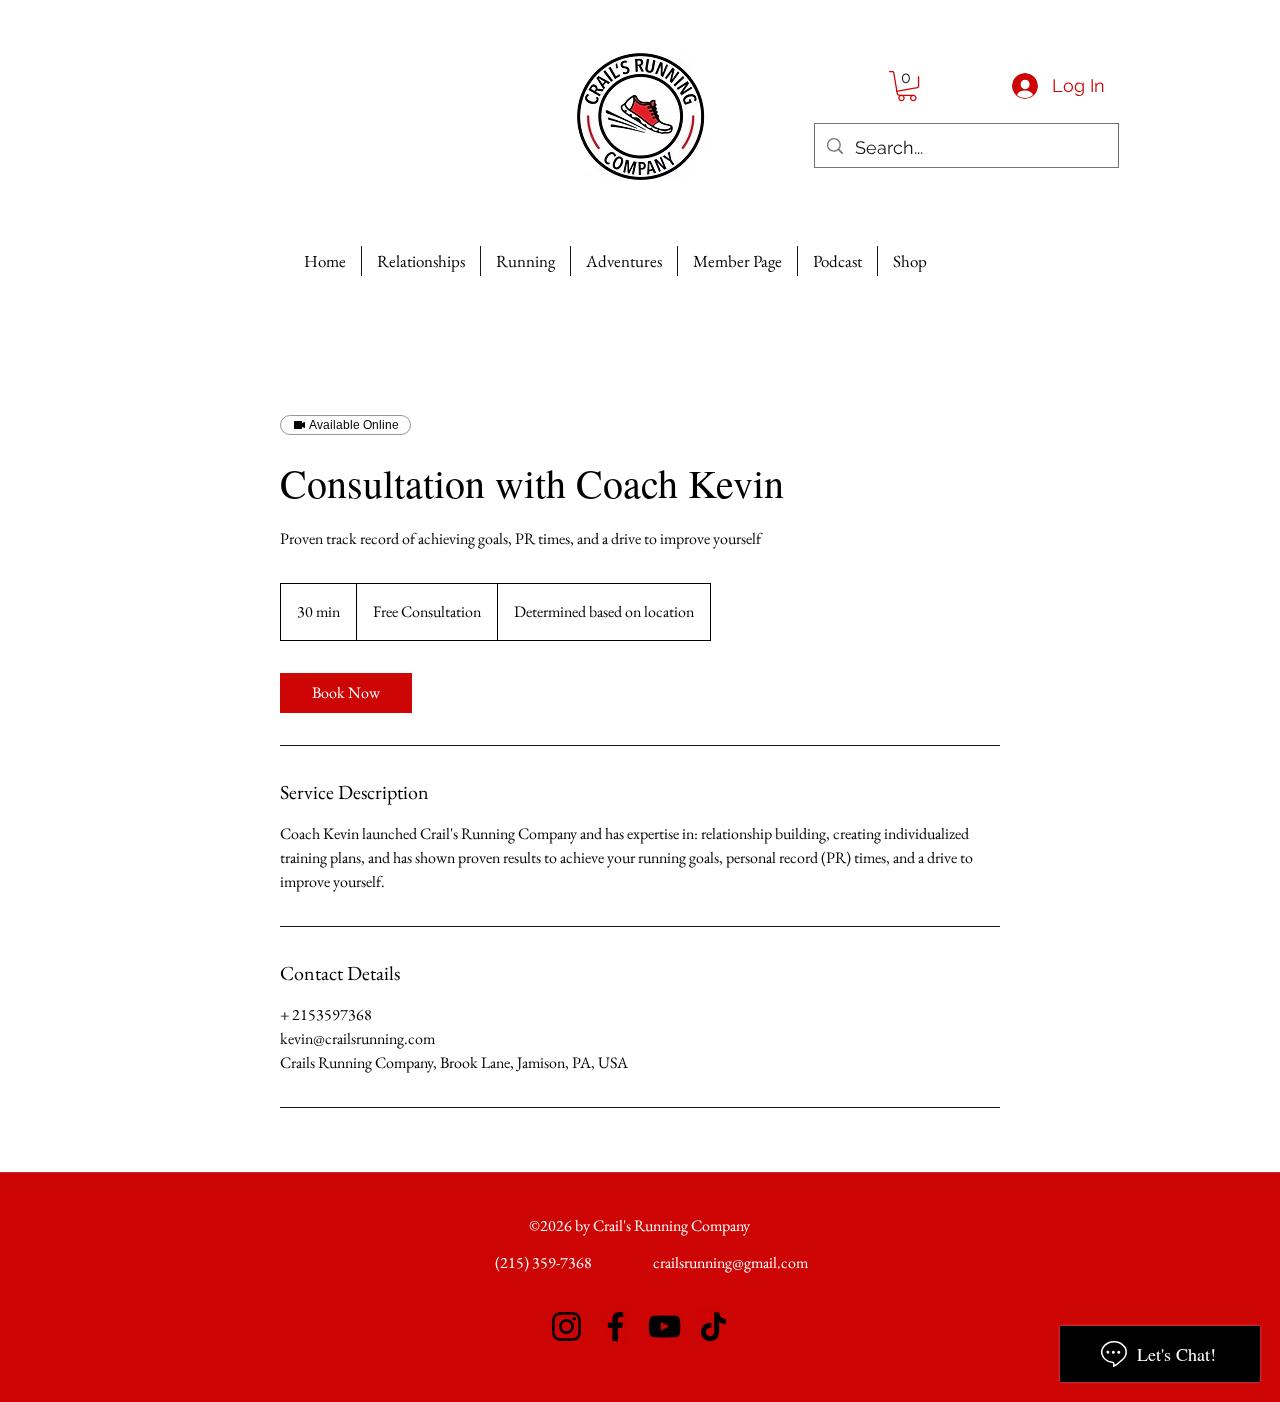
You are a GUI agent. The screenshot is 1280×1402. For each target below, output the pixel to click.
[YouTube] (664, 1326)
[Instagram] (566, 1326)
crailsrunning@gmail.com (730, 1262)
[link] (346, 693)
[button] (907, 86)
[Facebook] (615, 1326)
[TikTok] (713, 1326)
